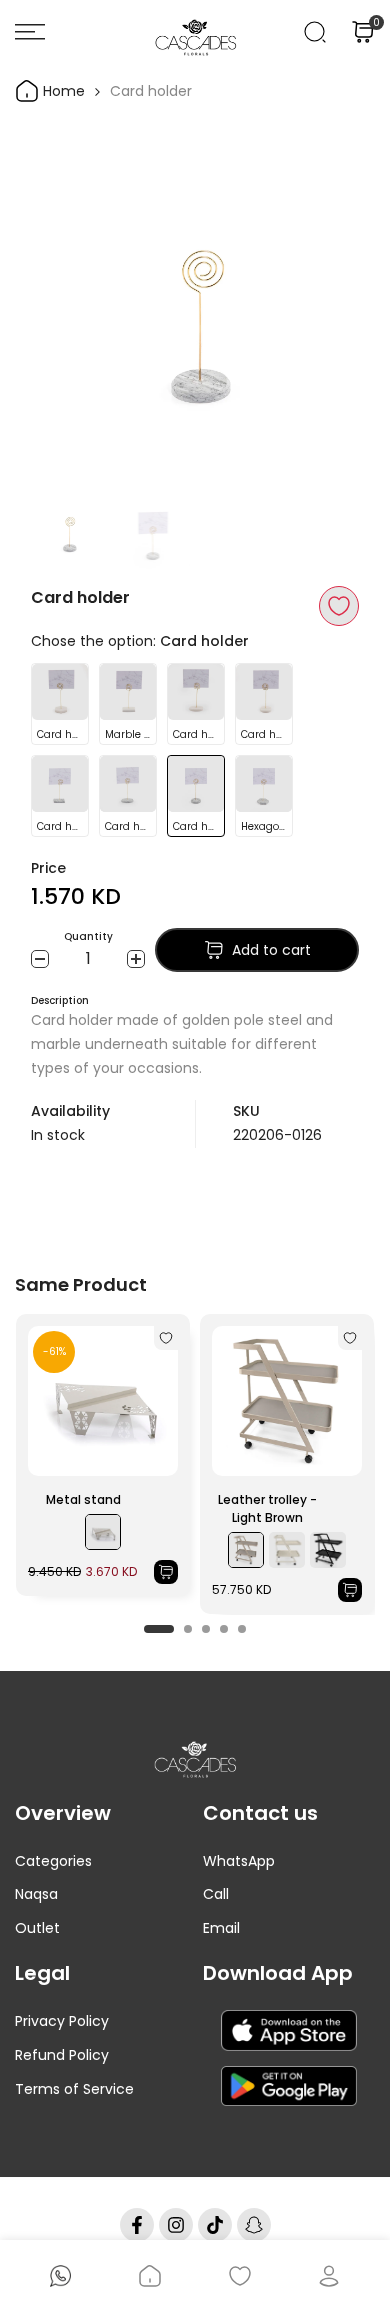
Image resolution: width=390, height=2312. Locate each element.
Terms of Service (74, 2089)
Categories (53, 1861)
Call (216, 1894)
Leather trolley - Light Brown (267, 1508)
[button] (339, 606)
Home (62, 91)
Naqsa (36, 1894)
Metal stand (83, 1499)
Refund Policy (62, 2055)
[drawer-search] (315, 32)
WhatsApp (239, 1861)
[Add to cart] (166, 1572)
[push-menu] (30, 32)
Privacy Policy (62, 2021)
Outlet (37, 1928)
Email (221, 1928)
